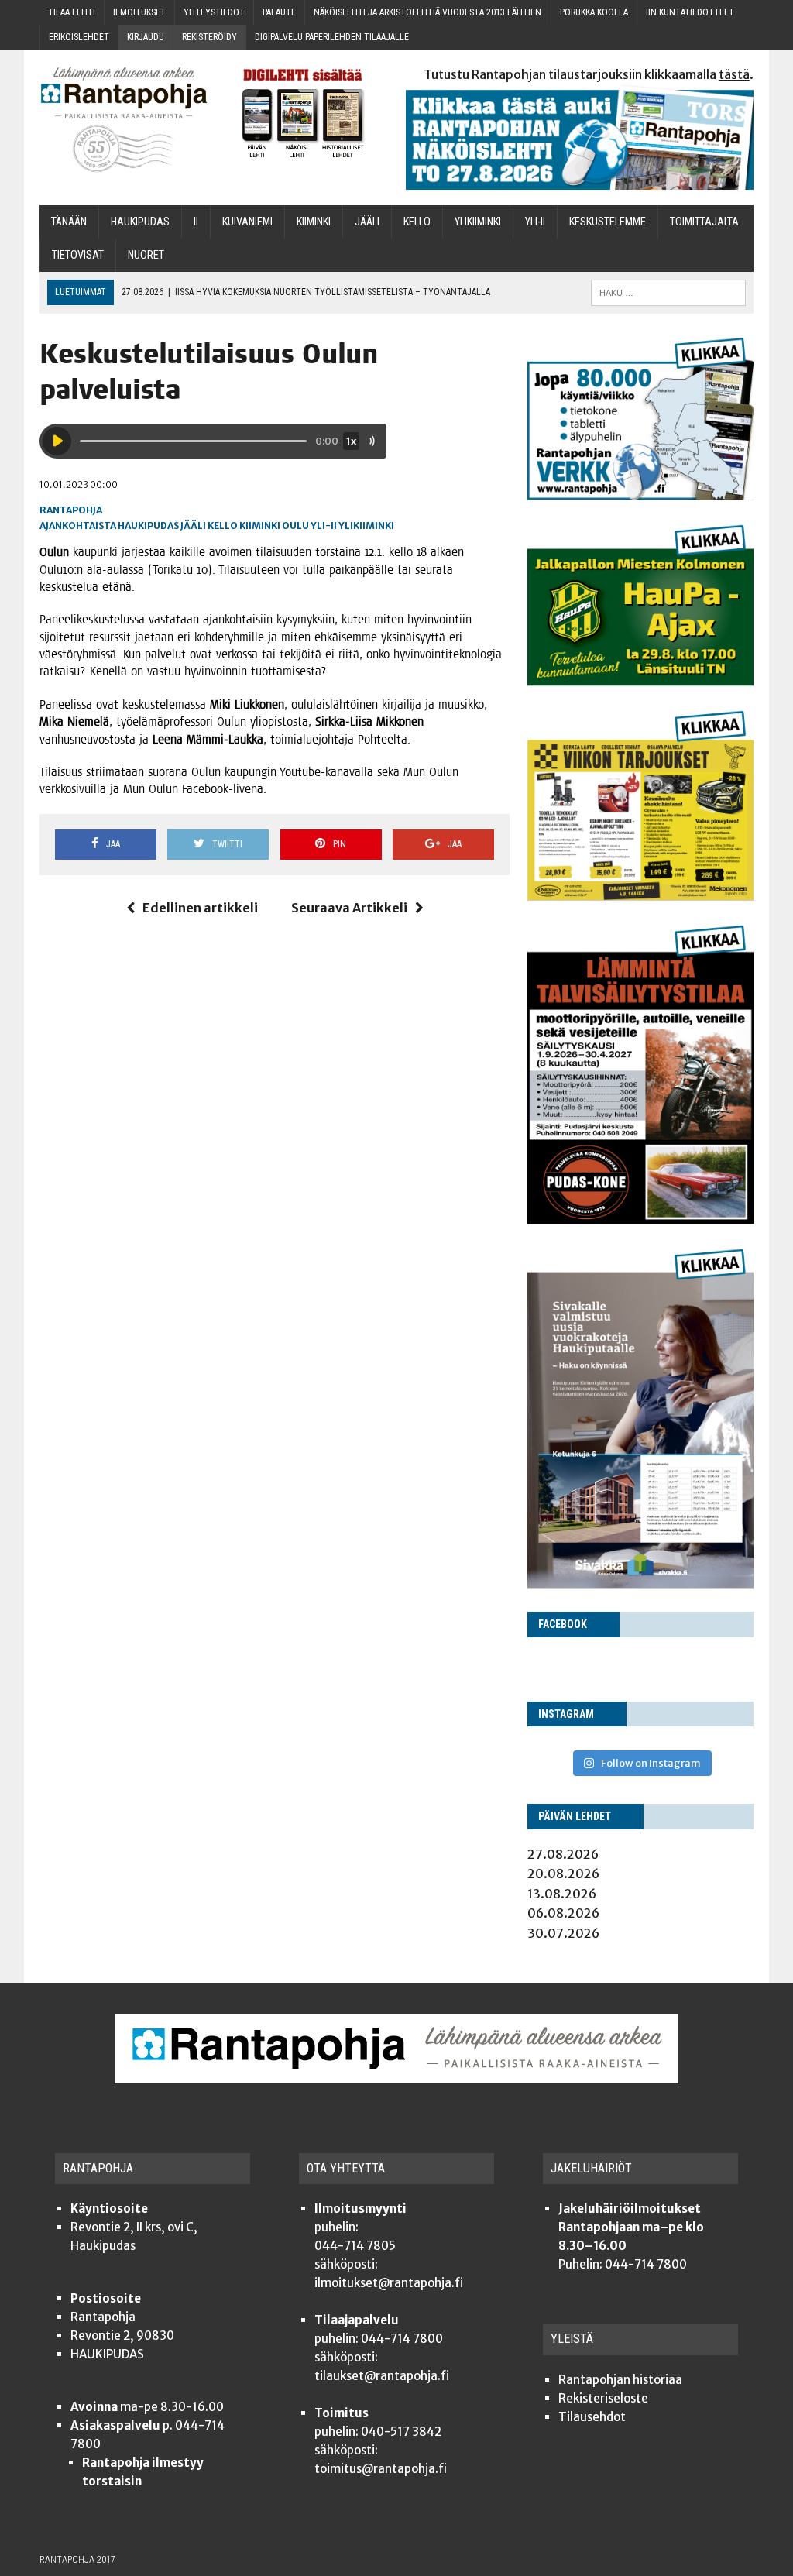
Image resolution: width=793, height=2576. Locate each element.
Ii (196, 222)
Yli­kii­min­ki (478, 222)
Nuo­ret (146, 255)
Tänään (69, 222)
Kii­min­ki (314, 222)
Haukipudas (148, 526)
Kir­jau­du (146, 37)
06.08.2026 (563, 1913)
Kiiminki (260, 526)
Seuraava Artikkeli (349, 908)
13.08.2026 (562, 1894)
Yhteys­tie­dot (214, 12)
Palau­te (279, 12)
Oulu (295, 526)
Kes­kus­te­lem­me (608, 222)
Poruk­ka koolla (594, 12)
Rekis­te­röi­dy (209, 37)
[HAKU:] (668, 292)
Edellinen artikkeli (200, 908)
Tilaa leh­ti (72, 12)
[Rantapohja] (124, 120)
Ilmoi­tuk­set (139, 12)
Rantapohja (71, 510)
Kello (223, 526)
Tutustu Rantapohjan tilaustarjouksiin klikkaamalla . (589, 74)
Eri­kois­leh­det (79, 37)
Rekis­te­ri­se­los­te (603, 2398)
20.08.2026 (563, 1874)
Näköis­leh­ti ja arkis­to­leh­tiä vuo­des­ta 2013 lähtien (427, 12)
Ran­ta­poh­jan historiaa (620, 2380)
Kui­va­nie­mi (247, 222)
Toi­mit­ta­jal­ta (704, 222)
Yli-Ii (535, 222)
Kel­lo (417, 222)
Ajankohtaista (78, 526)
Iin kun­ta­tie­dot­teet (690, 12)
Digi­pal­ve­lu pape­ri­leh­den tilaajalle (332, 37)
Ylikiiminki (366, 526)
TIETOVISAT (78, 255)
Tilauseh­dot (592, 2417)
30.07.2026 (563, 1933)
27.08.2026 (563, 1854)
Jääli (193, 526)
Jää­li (367, 222)
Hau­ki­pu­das (140, 222)
